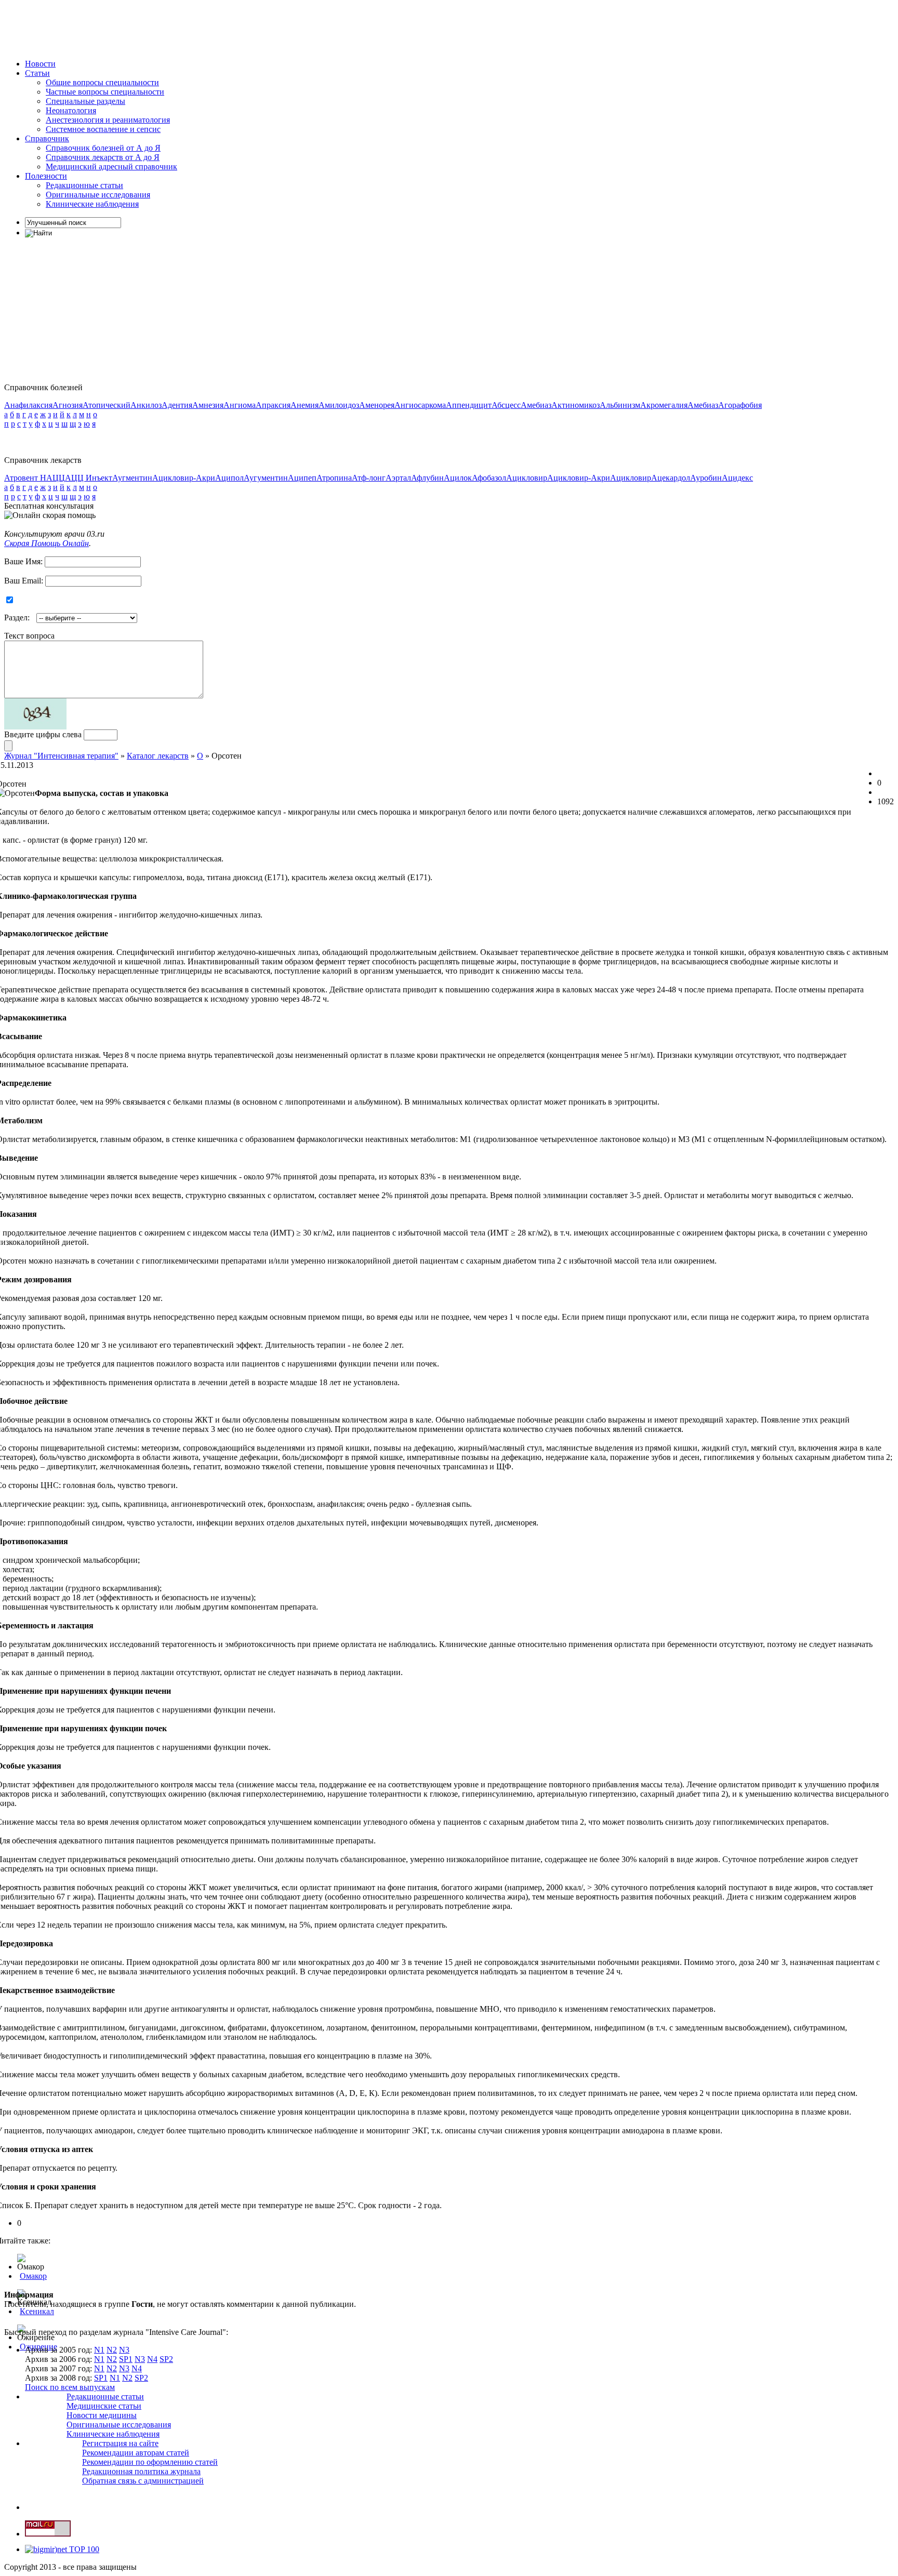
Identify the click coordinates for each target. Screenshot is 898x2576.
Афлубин (427, 478)
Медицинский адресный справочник (111, 167)
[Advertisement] (193, 28)
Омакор (33, 2276)
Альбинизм (620, 405)
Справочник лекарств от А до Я (103, 157)
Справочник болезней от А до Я (103, 148)
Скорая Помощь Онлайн (47, 543)
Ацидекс (737, 478)
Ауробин (706, 478)
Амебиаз (536, 405)
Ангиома (240, 405)
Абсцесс (506, 405)
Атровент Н (25, 478)
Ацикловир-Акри (184, 478)
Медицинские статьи (104, 2406)
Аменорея (377, 405)
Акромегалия (664, 405)
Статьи (37, 73)
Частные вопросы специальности (105, 92)
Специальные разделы (85, 101)
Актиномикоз (576, 405)
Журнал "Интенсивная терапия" (61, 756)
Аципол (229, 478)
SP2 (166, 2359)
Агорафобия (740, 405)
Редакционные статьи (84, 185)
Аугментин (132, 478)
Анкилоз (146, 405)
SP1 (126, 2359)
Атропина (334, 478)
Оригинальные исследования (98, 195)
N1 (99, 2350)
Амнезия (208, 405)
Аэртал (398, 478)
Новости (40, 64)
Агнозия (68, 405)
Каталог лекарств (158, 756)
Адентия (177, 405)
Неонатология (71, 110)
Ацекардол (671, 478)
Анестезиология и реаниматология (108, 120)
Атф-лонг (369, 478)
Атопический (107, 405)
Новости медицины (102, 2415)
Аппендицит (469, 405)
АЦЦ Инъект (89, 478)
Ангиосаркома (420, 405)
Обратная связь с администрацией (143, 2481)
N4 (152, 2359)
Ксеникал (37, 2311)
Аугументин (266, 478)
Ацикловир (527, 478)
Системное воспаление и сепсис (103, 129)
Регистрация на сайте (120, 2443)
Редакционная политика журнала (141, 2471)
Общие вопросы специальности (102, 82)
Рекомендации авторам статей (136, 2453)
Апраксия (273, 405)
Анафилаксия (28, 405)
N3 (124, 2350)
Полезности (46, 176)
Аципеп (302, 478)
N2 (112, 2350)
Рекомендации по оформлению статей (150, 2462)
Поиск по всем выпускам (70, 2387)
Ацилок (458, 478)
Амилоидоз (339, 405)
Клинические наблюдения (92, 204)
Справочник (47, 138)
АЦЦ (56, 478)
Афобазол (489, 478)
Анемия (305, 405)
